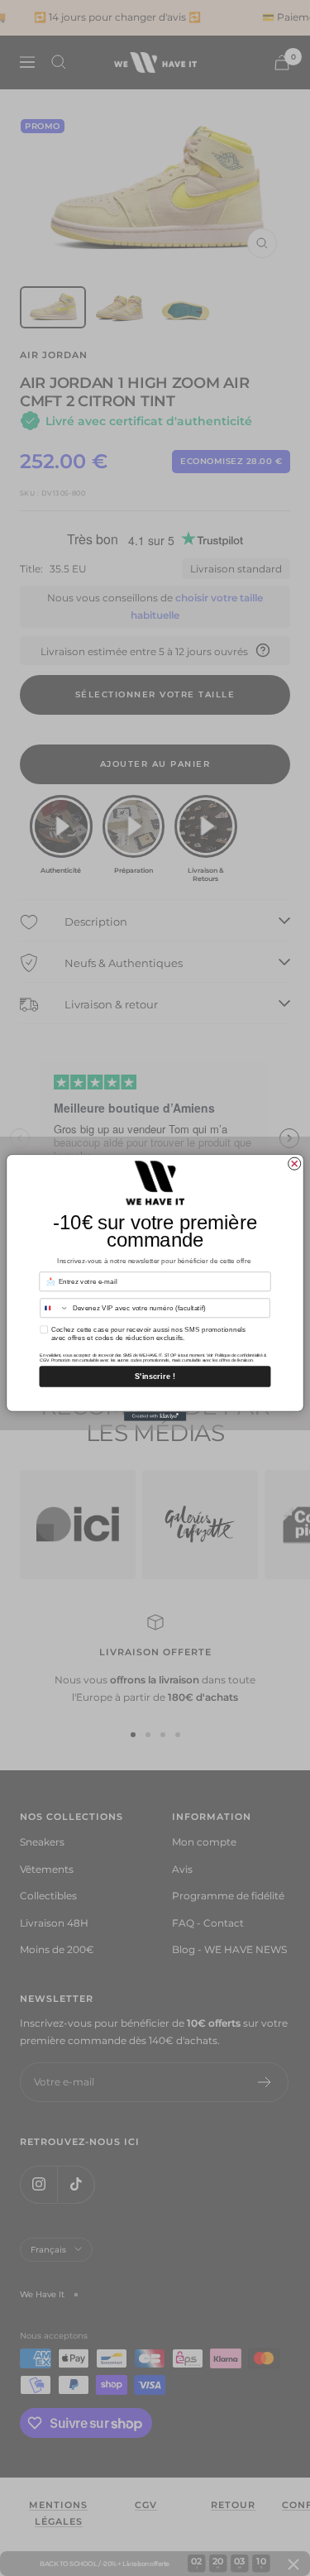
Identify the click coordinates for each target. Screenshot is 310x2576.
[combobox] (55, 1308)
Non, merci (155, 1398)
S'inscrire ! (155, 1377)
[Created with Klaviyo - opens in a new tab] (155, 1417)
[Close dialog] (295, 1164)
